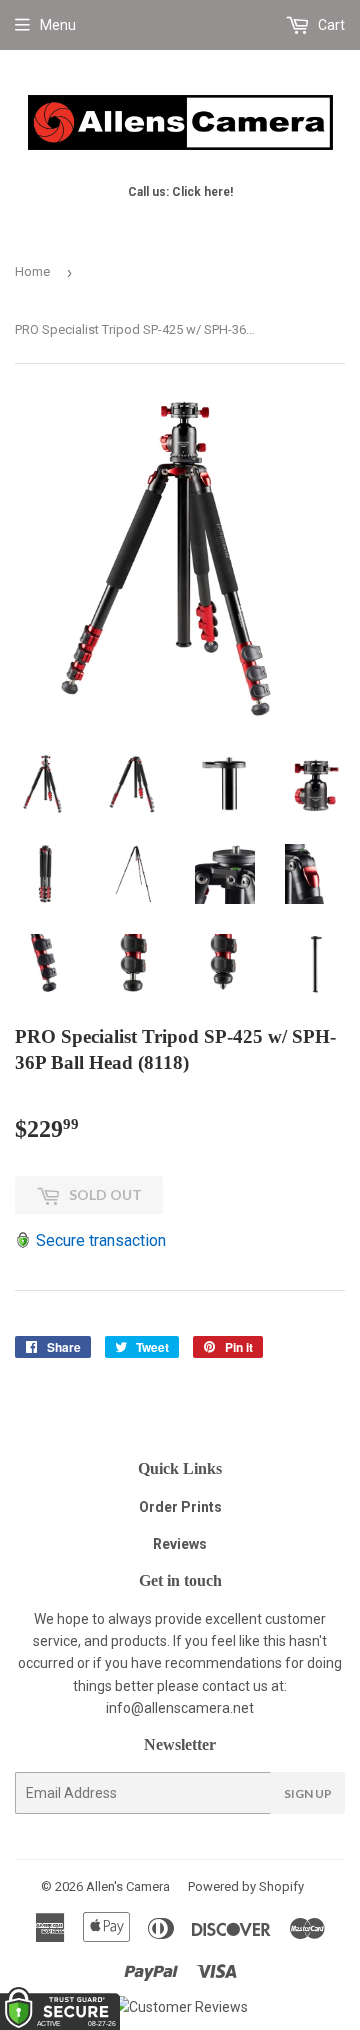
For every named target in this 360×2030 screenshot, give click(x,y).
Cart (330, 25)
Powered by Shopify (246, 1886)
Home (32, 271)
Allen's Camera (128, 1886)
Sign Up (308, 1793)
